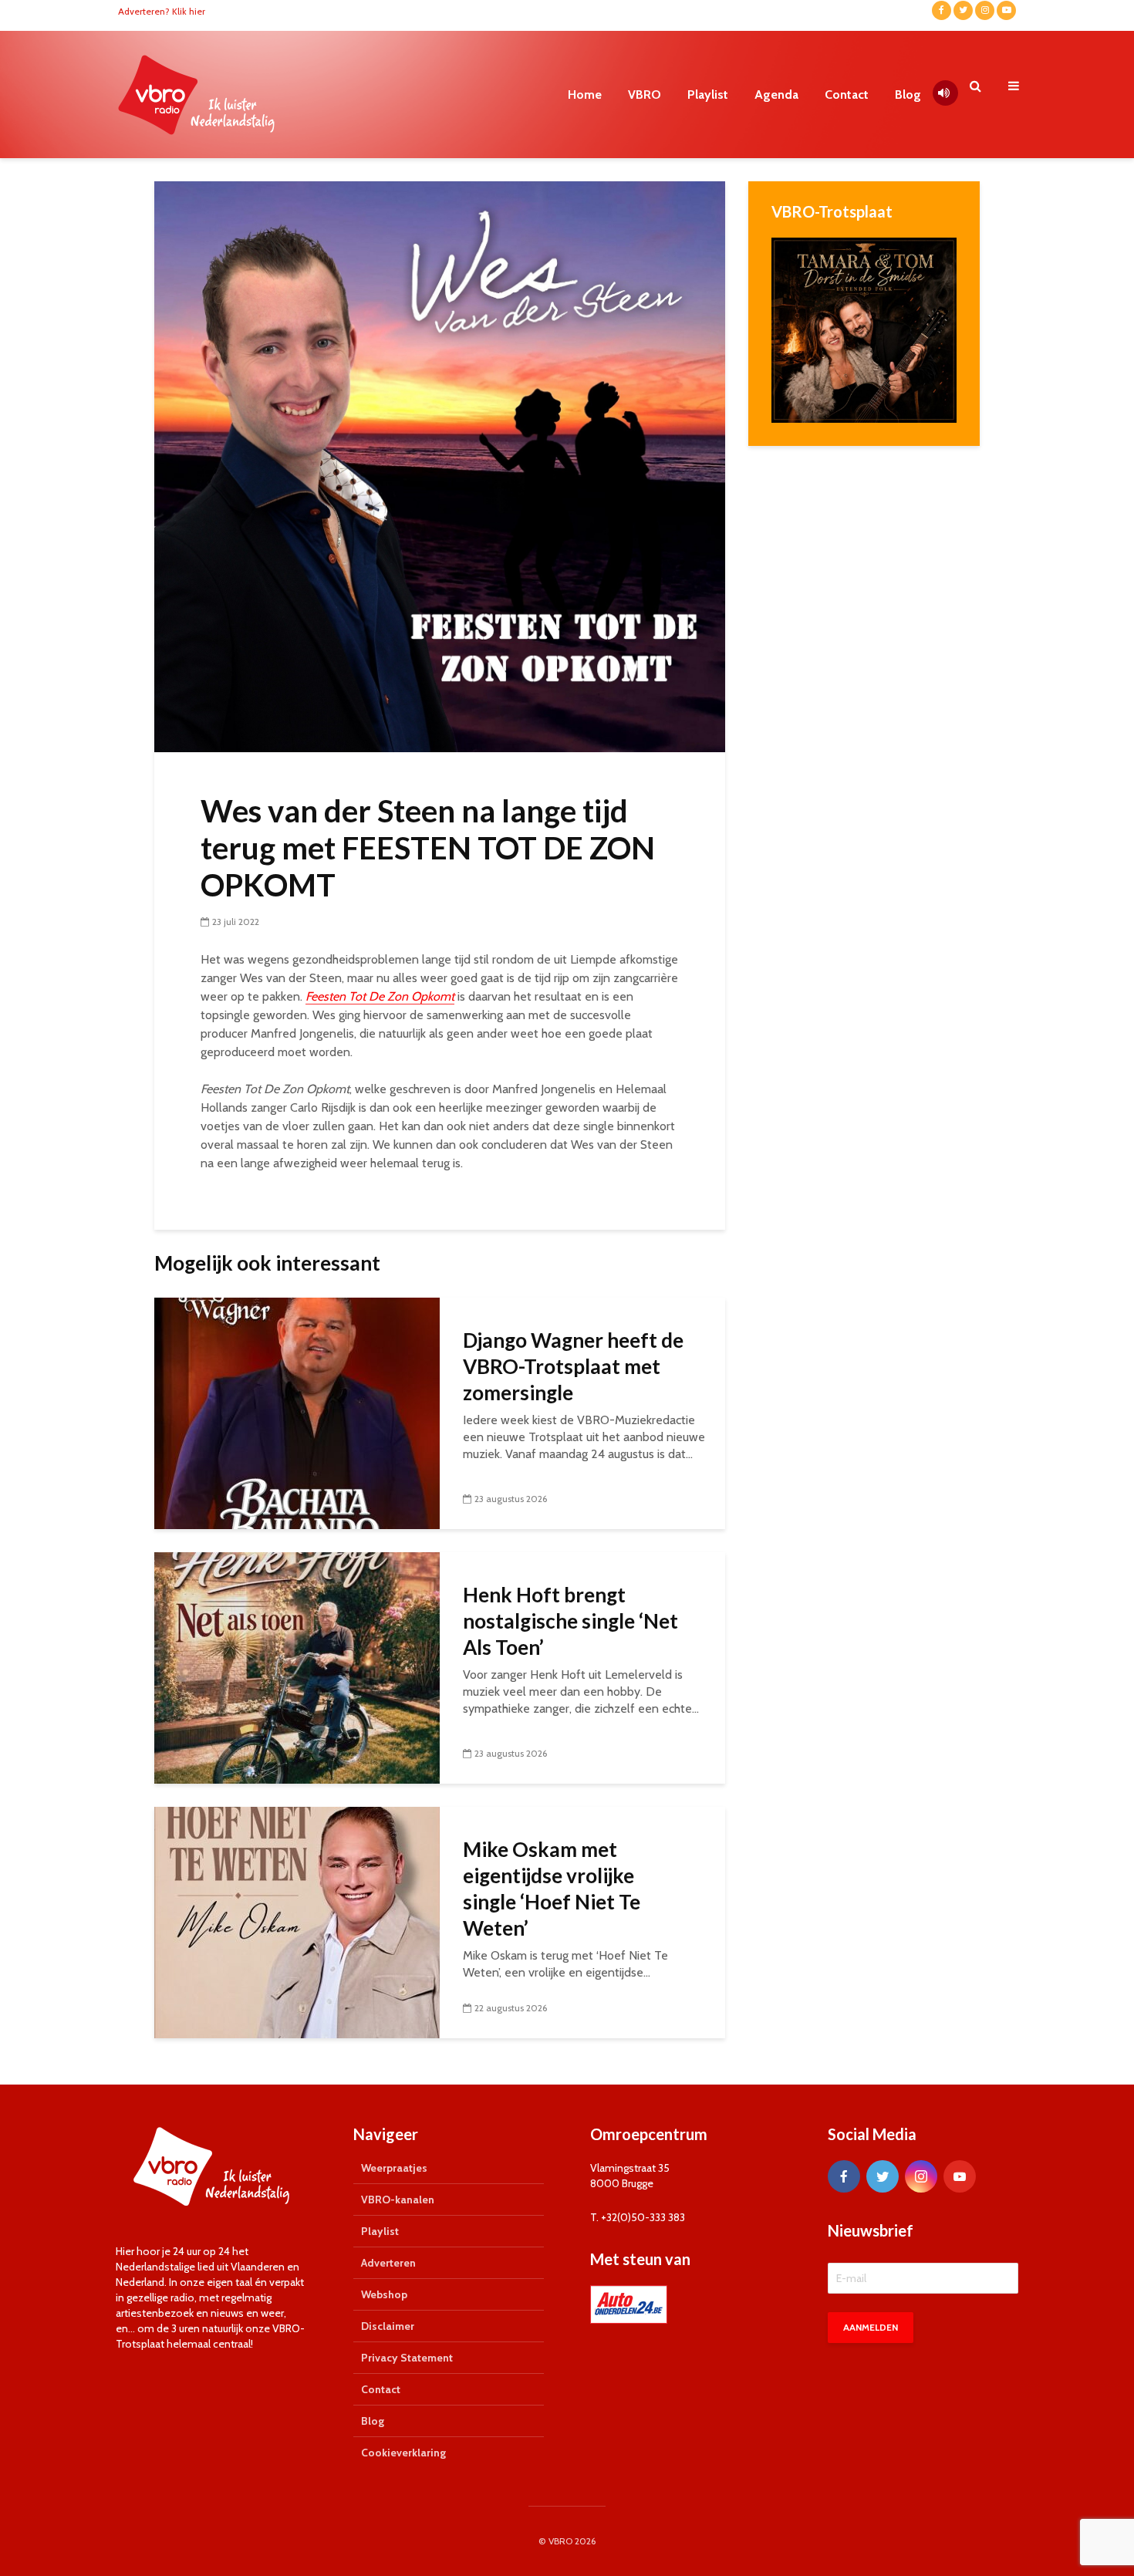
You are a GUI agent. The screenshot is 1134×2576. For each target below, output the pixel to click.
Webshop (384, 2294)
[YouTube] (960, 2176)
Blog (908, 95)
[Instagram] (921, 2176)
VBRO (645, 95)
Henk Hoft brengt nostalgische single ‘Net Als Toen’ (570, 1621)
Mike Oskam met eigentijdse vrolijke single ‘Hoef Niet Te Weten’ (552, 1889)
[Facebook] (844, 2176)
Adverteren (388, 2263)
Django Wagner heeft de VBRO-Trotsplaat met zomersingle (573, 1366)
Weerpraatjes (394, 2168)
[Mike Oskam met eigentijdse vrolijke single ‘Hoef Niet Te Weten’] (297, 1921)
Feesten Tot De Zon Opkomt (380, 996)
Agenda (776, 95)
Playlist (708, 95)
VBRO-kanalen (398, 2200)
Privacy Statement (407, 2358)
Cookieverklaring (403, 2453)
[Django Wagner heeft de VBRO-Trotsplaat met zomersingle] (297, 1412)
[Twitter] (883, 2176)
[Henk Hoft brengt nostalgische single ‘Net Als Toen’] (297, 1667)
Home (585, 95)
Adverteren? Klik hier (162, 11)
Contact (847, 95)
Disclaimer (388, 2326)
